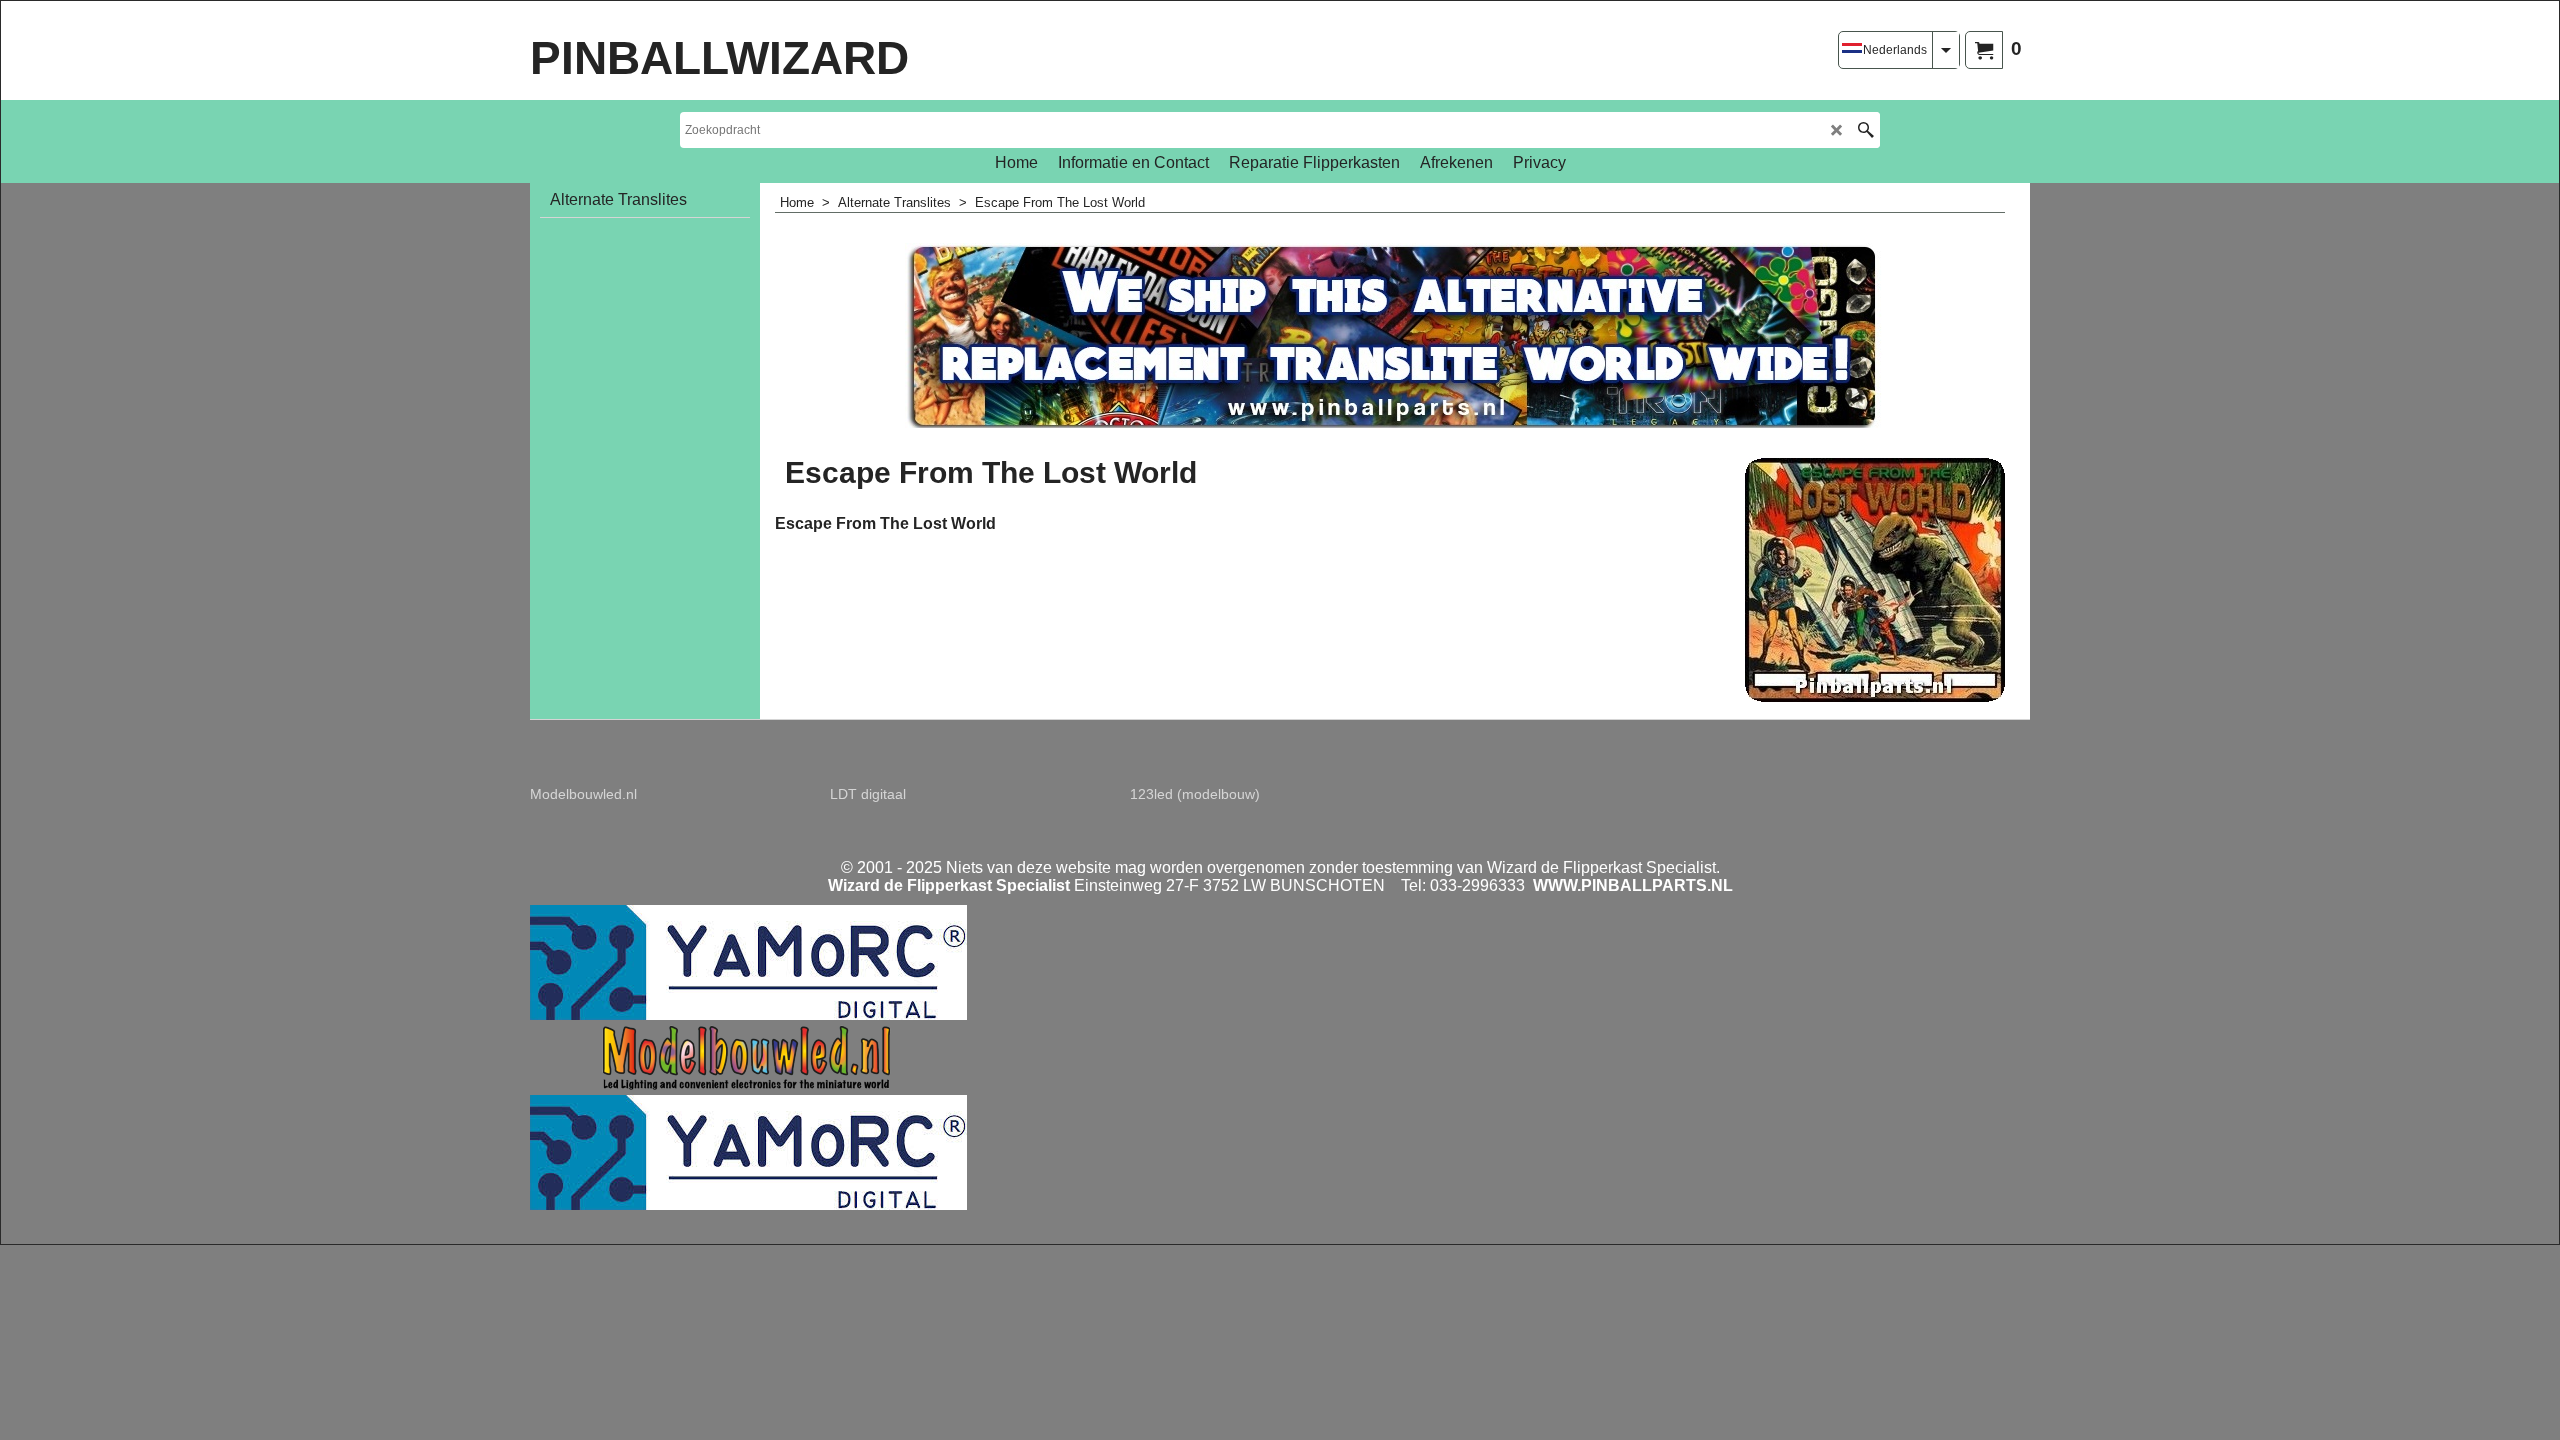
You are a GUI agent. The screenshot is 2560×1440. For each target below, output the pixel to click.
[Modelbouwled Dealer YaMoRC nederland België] (751, 1085)
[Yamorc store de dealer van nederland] (748, 1204)
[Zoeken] (1865, 130)
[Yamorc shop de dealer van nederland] (748, 1014)
